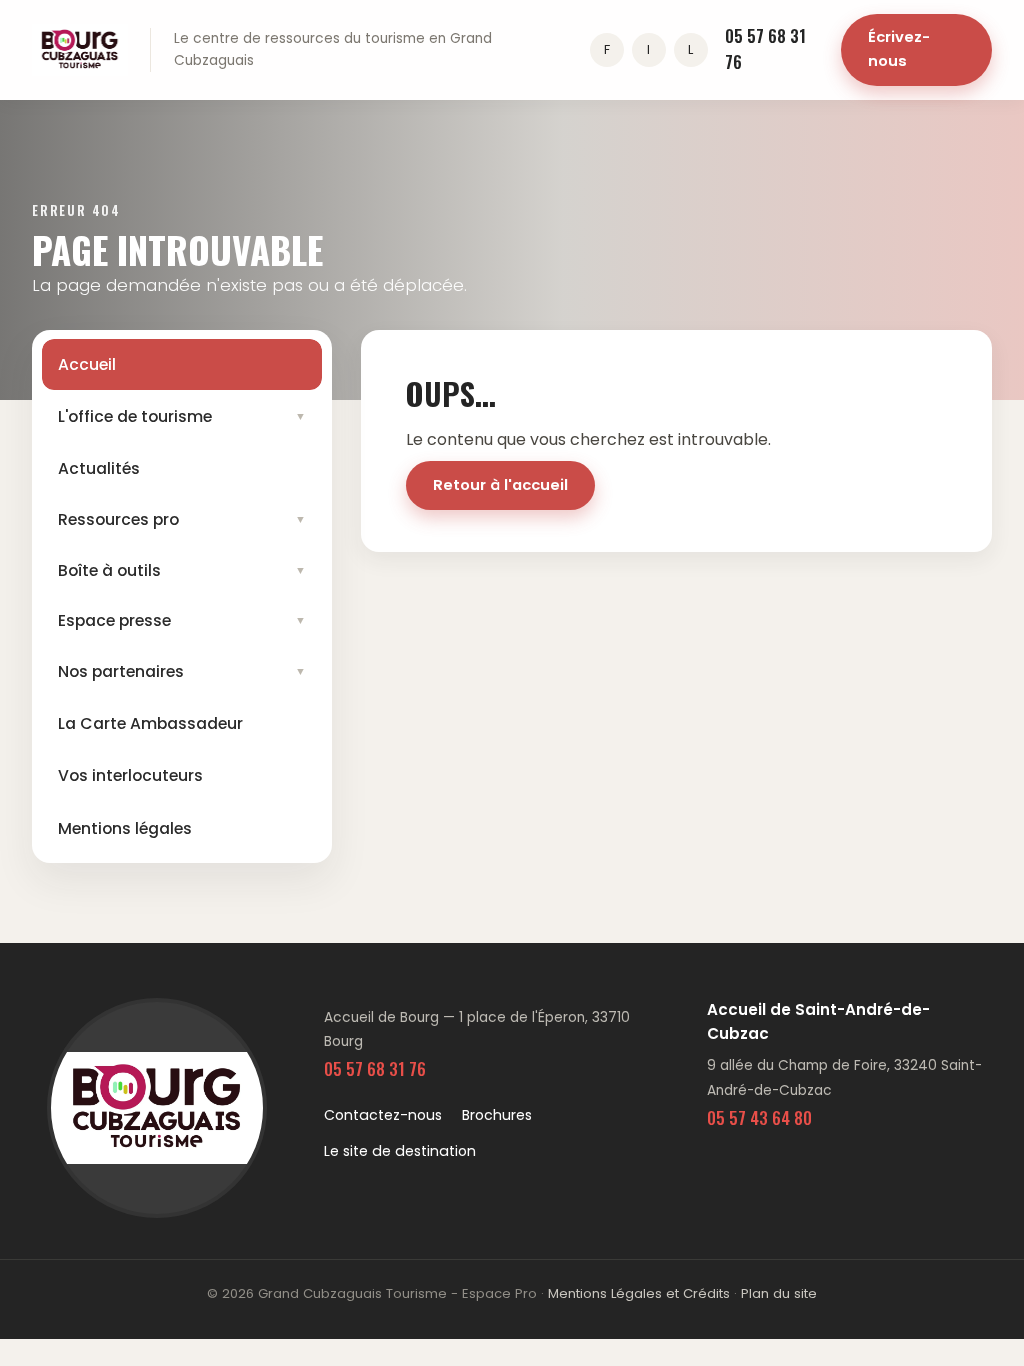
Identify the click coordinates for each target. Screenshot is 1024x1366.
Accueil (87, 364)
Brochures (497, 1115)
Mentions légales (125, 828)
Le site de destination (400, 1151)
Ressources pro (182, 519)
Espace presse (182, 620)
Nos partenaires (182, 671)
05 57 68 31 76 (765, 49)
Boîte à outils (182, 570)
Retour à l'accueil (500, 485)
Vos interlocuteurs (130, 775)
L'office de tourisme (182, 416)
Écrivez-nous (899, 49)
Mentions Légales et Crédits (639, 1293)
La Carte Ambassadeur (150, 723)
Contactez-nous (383, 1115)
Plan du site (779, 1293)
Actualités (99, 468)
